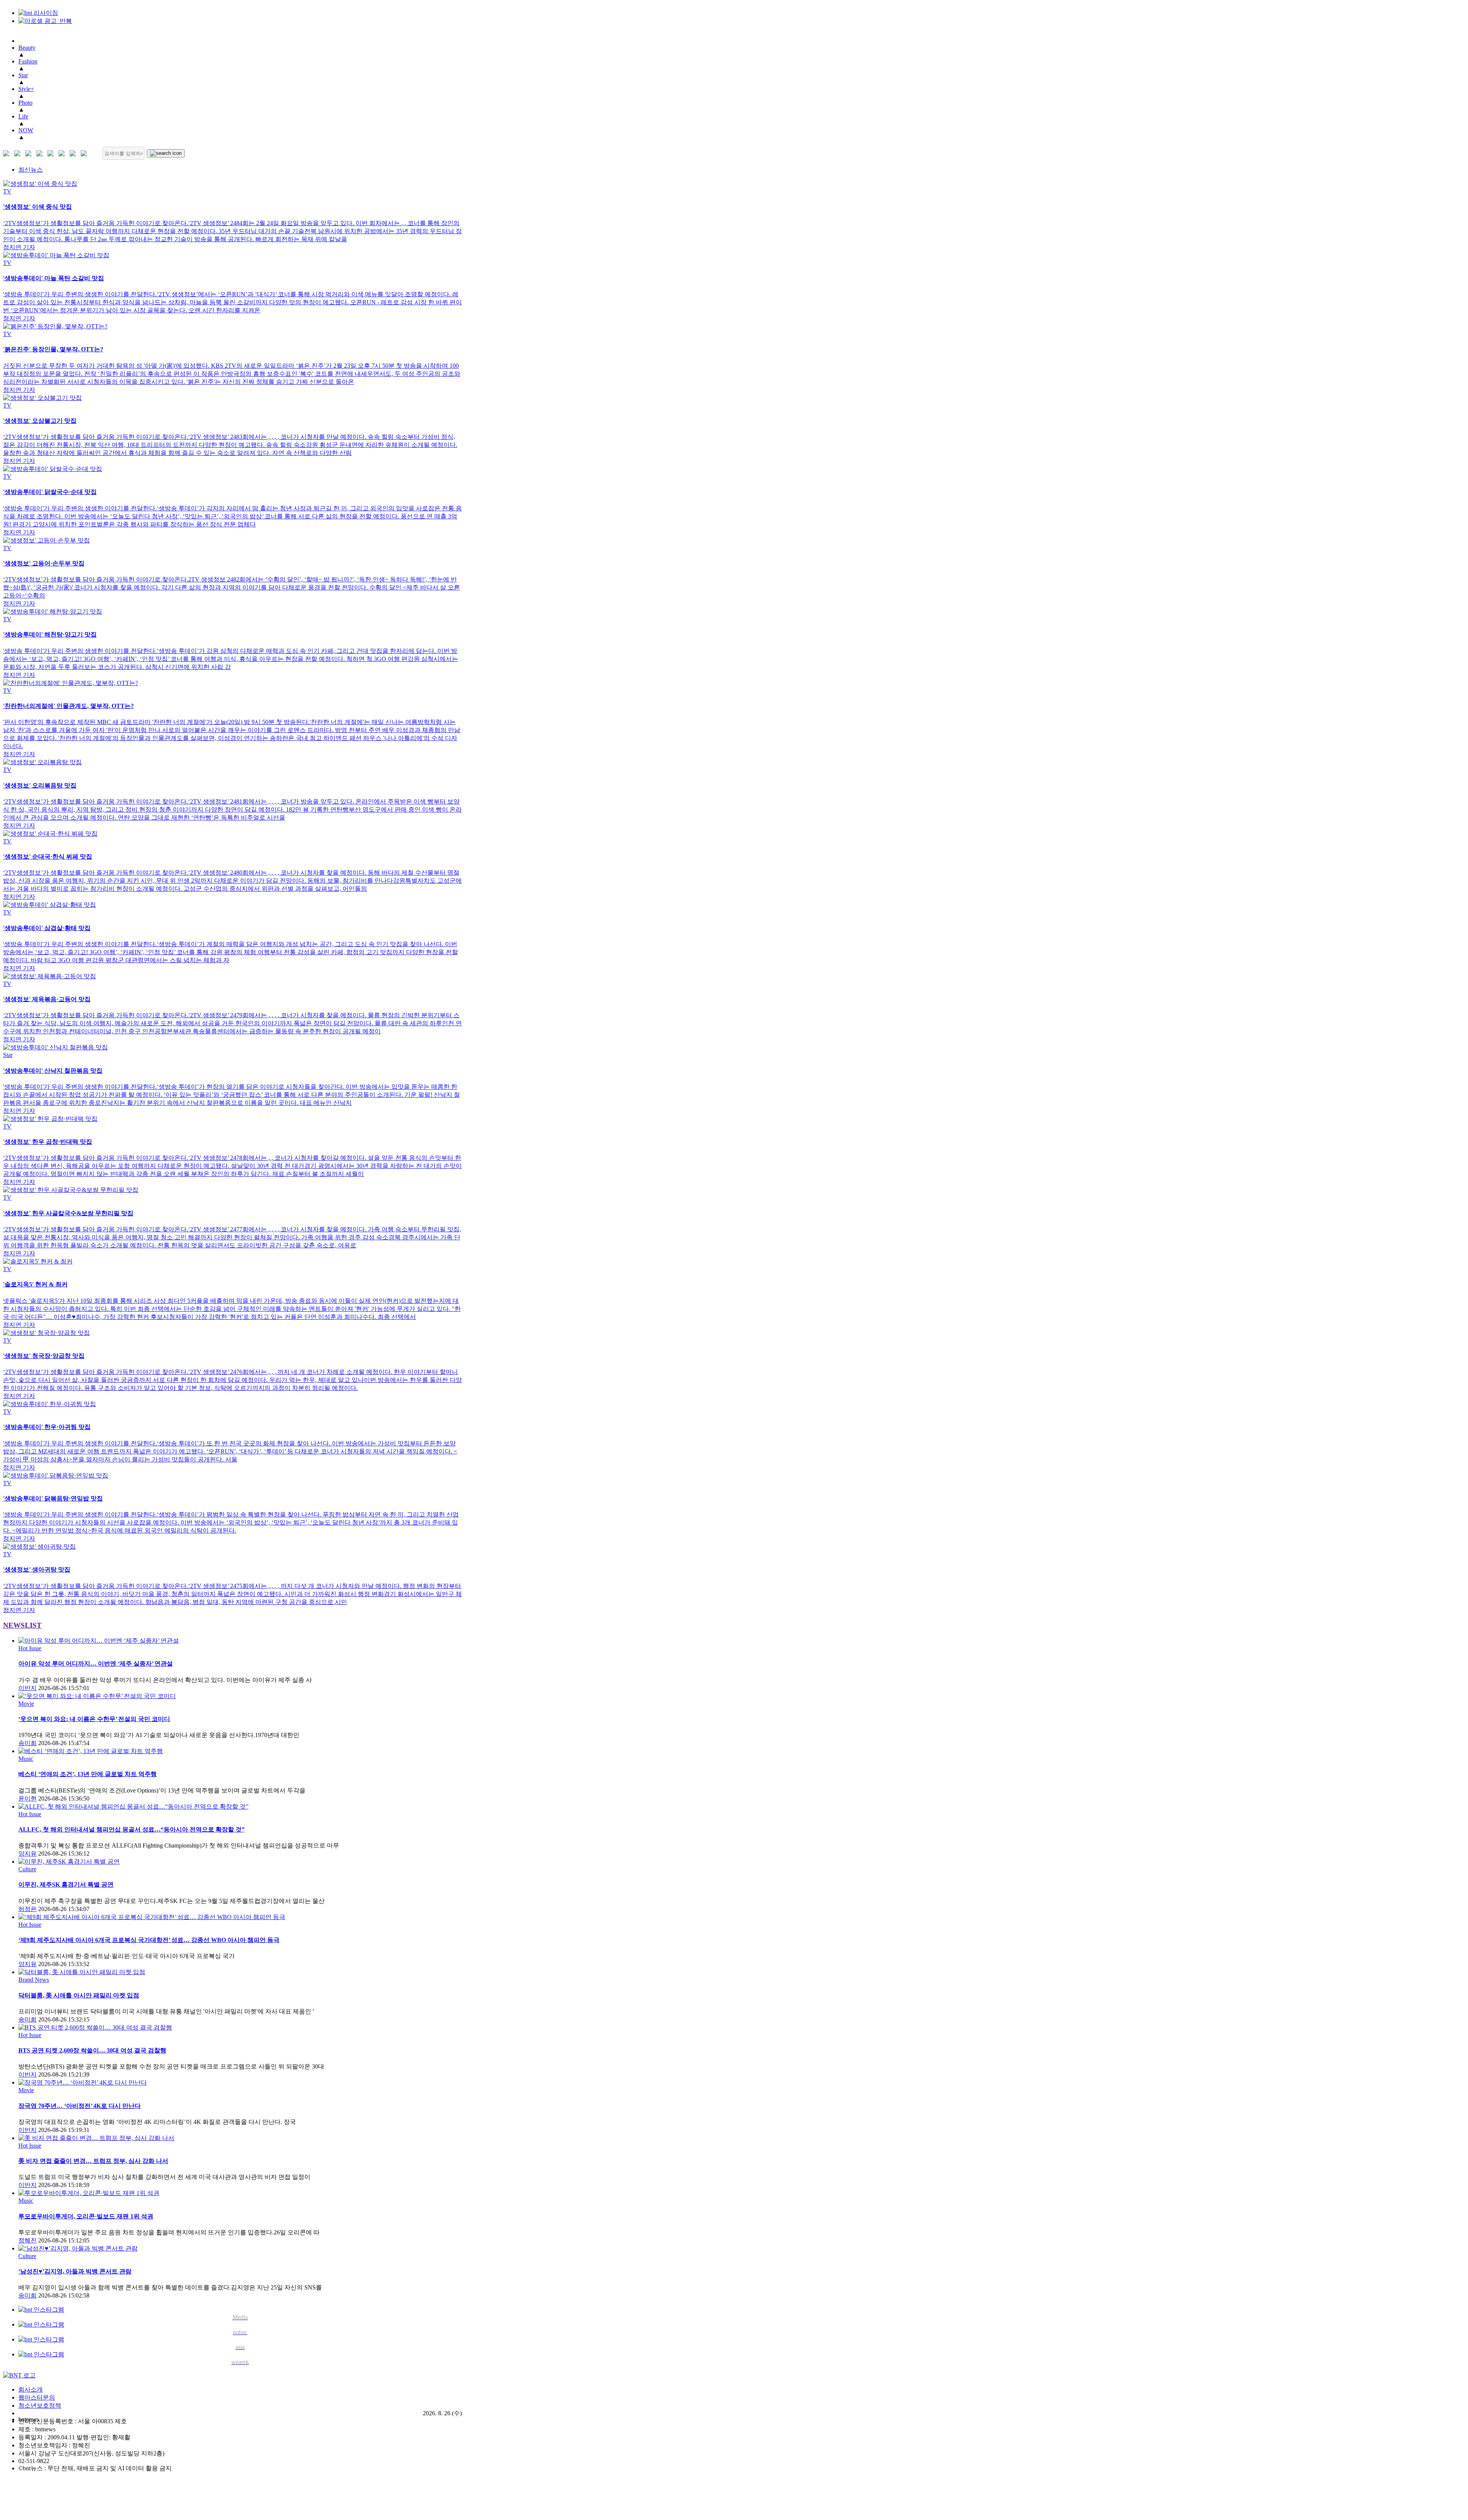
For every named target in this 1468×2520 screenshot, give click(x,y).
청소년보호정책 (40, 2406)
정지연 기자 (19, 247)
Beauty (27, 48)
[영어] (19, 153)
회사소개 (31, 2389)
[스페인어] (63, 153)
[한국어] (8, 153)
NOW (26, 130)
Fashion (28, 61)
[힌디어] (74, 153)
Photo (25, 103)
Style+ (26, 89)
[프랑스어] (52, 153)
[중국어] (41, 153)
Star (23, 75)
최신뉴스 (31, 170)
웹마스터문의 (37, 2397)
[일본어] (30, 153)
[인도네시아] (85, 153)
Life (23, 116)
